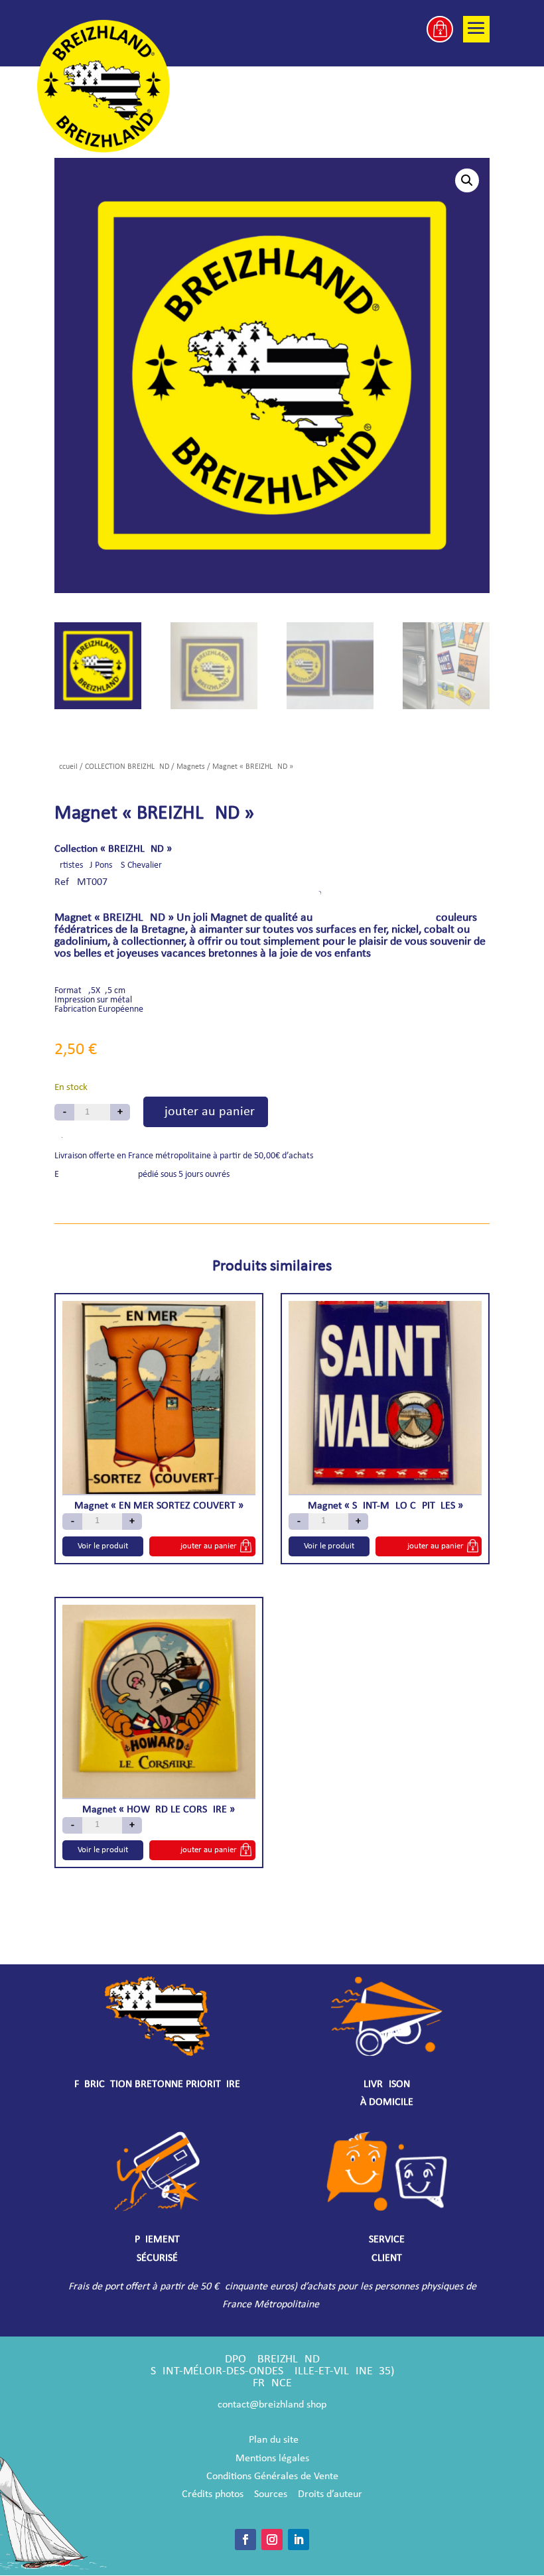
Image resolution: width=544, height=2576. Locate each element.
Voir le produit (103, 1546)
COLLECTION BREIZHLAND (127, 767)
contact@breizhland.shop (272, 2405)
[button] (467, 180)
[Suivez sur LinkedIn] (299, 2540)
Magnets (191, 767)
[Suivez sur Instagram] (272, 2540)
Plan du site (274, 2440)
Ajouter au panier (206, 1112)
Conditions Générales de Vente (272, 2476)
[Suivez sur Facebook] (245, 2540)
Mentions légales (272, 2459)
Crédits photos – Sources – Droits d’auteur (272, 2494)
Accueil (66, 767)
